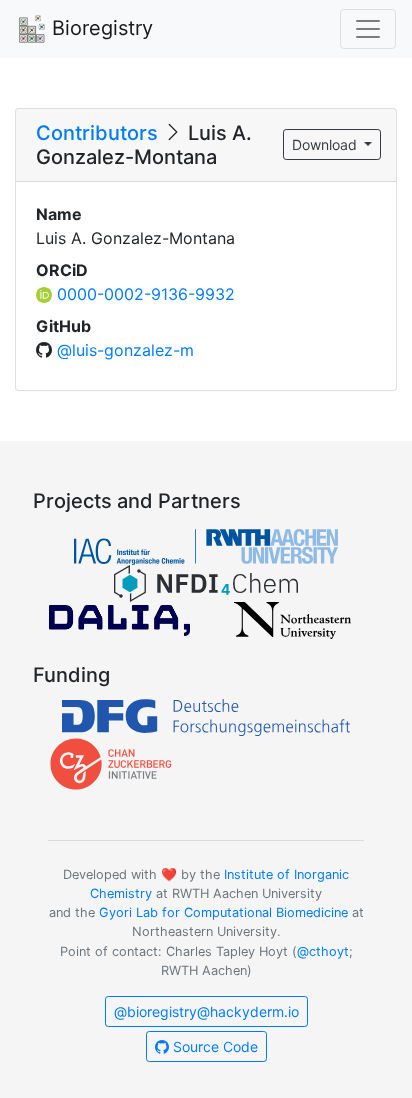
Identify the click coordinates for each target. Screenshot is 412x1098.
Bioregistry (99, 28)
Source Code (213, 1046)
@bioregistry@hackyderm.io (206, 1011)
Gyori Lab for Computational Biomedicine (223, 912)
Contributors (97, 133)
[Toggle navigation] (368, 29)
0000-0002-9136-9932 (146, 294)
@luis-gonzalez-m (125, 350)
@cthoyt (323, 951)
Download (326, 144)
